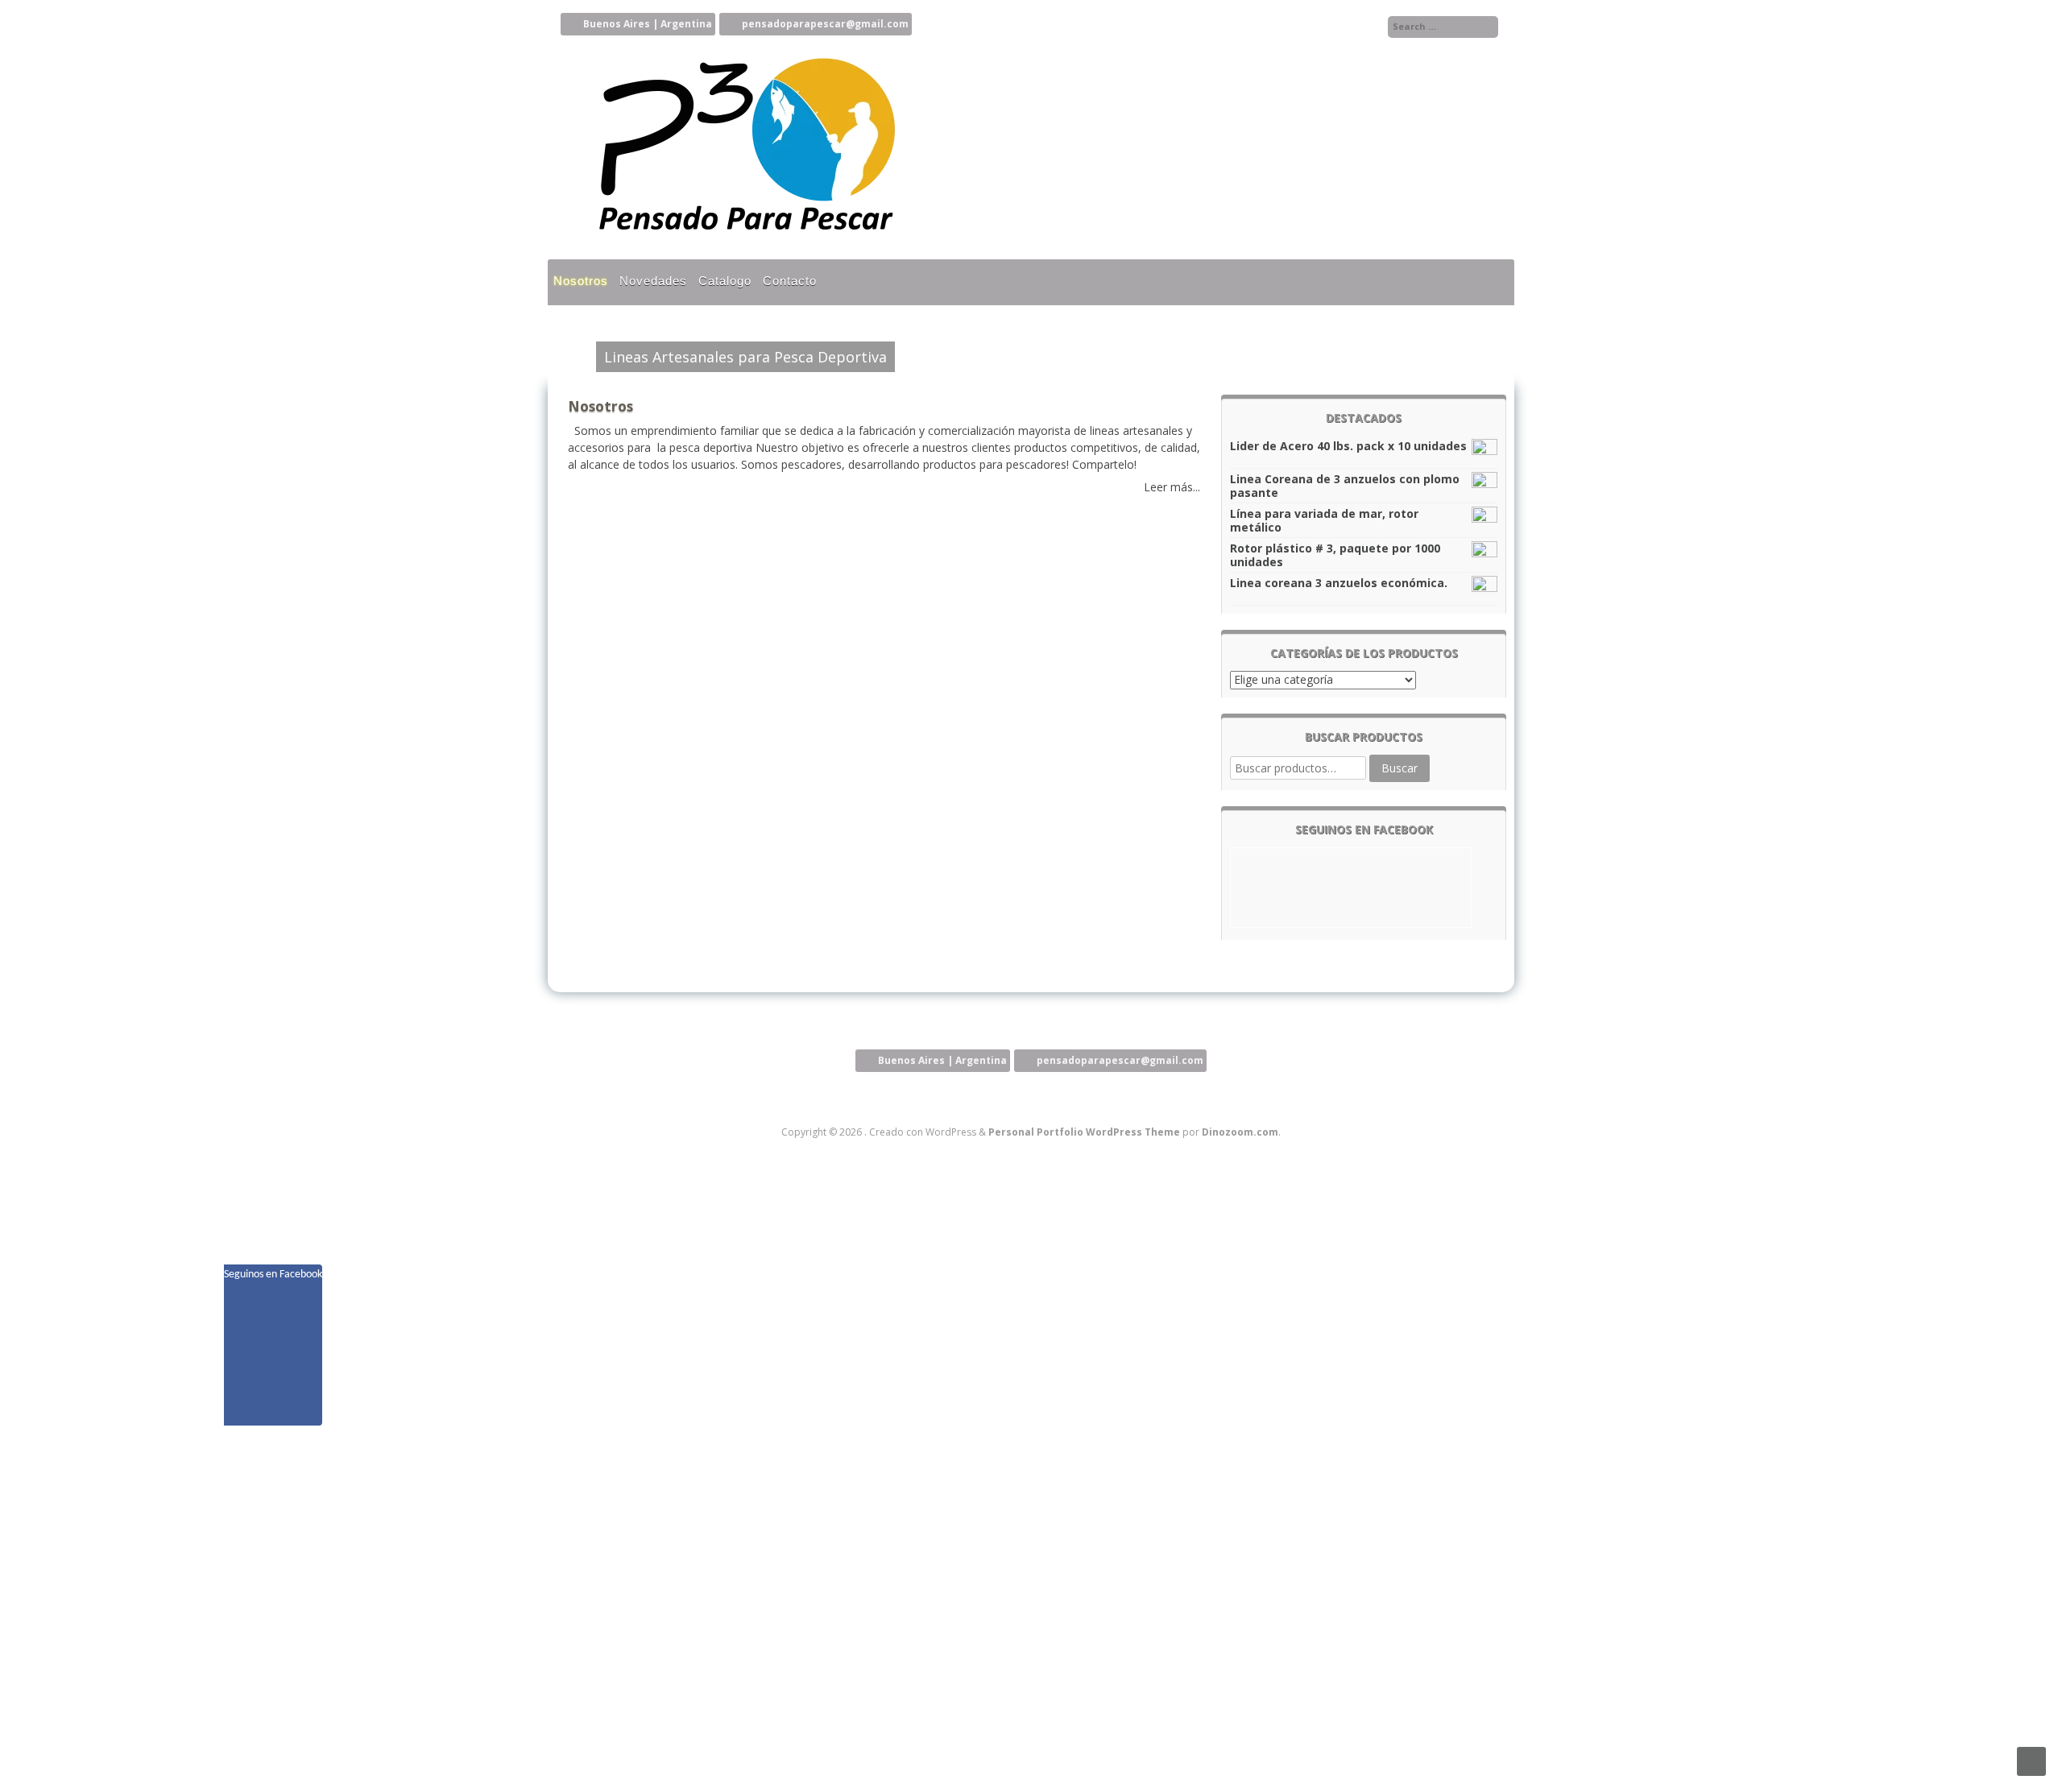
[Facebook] (1369, 27)
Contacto (790, 281)
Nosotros (581, 281)
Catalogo (725, 281)
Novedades (653, 281)
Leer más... (1172, 487)
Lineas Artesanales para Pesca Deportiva (745, 357)
